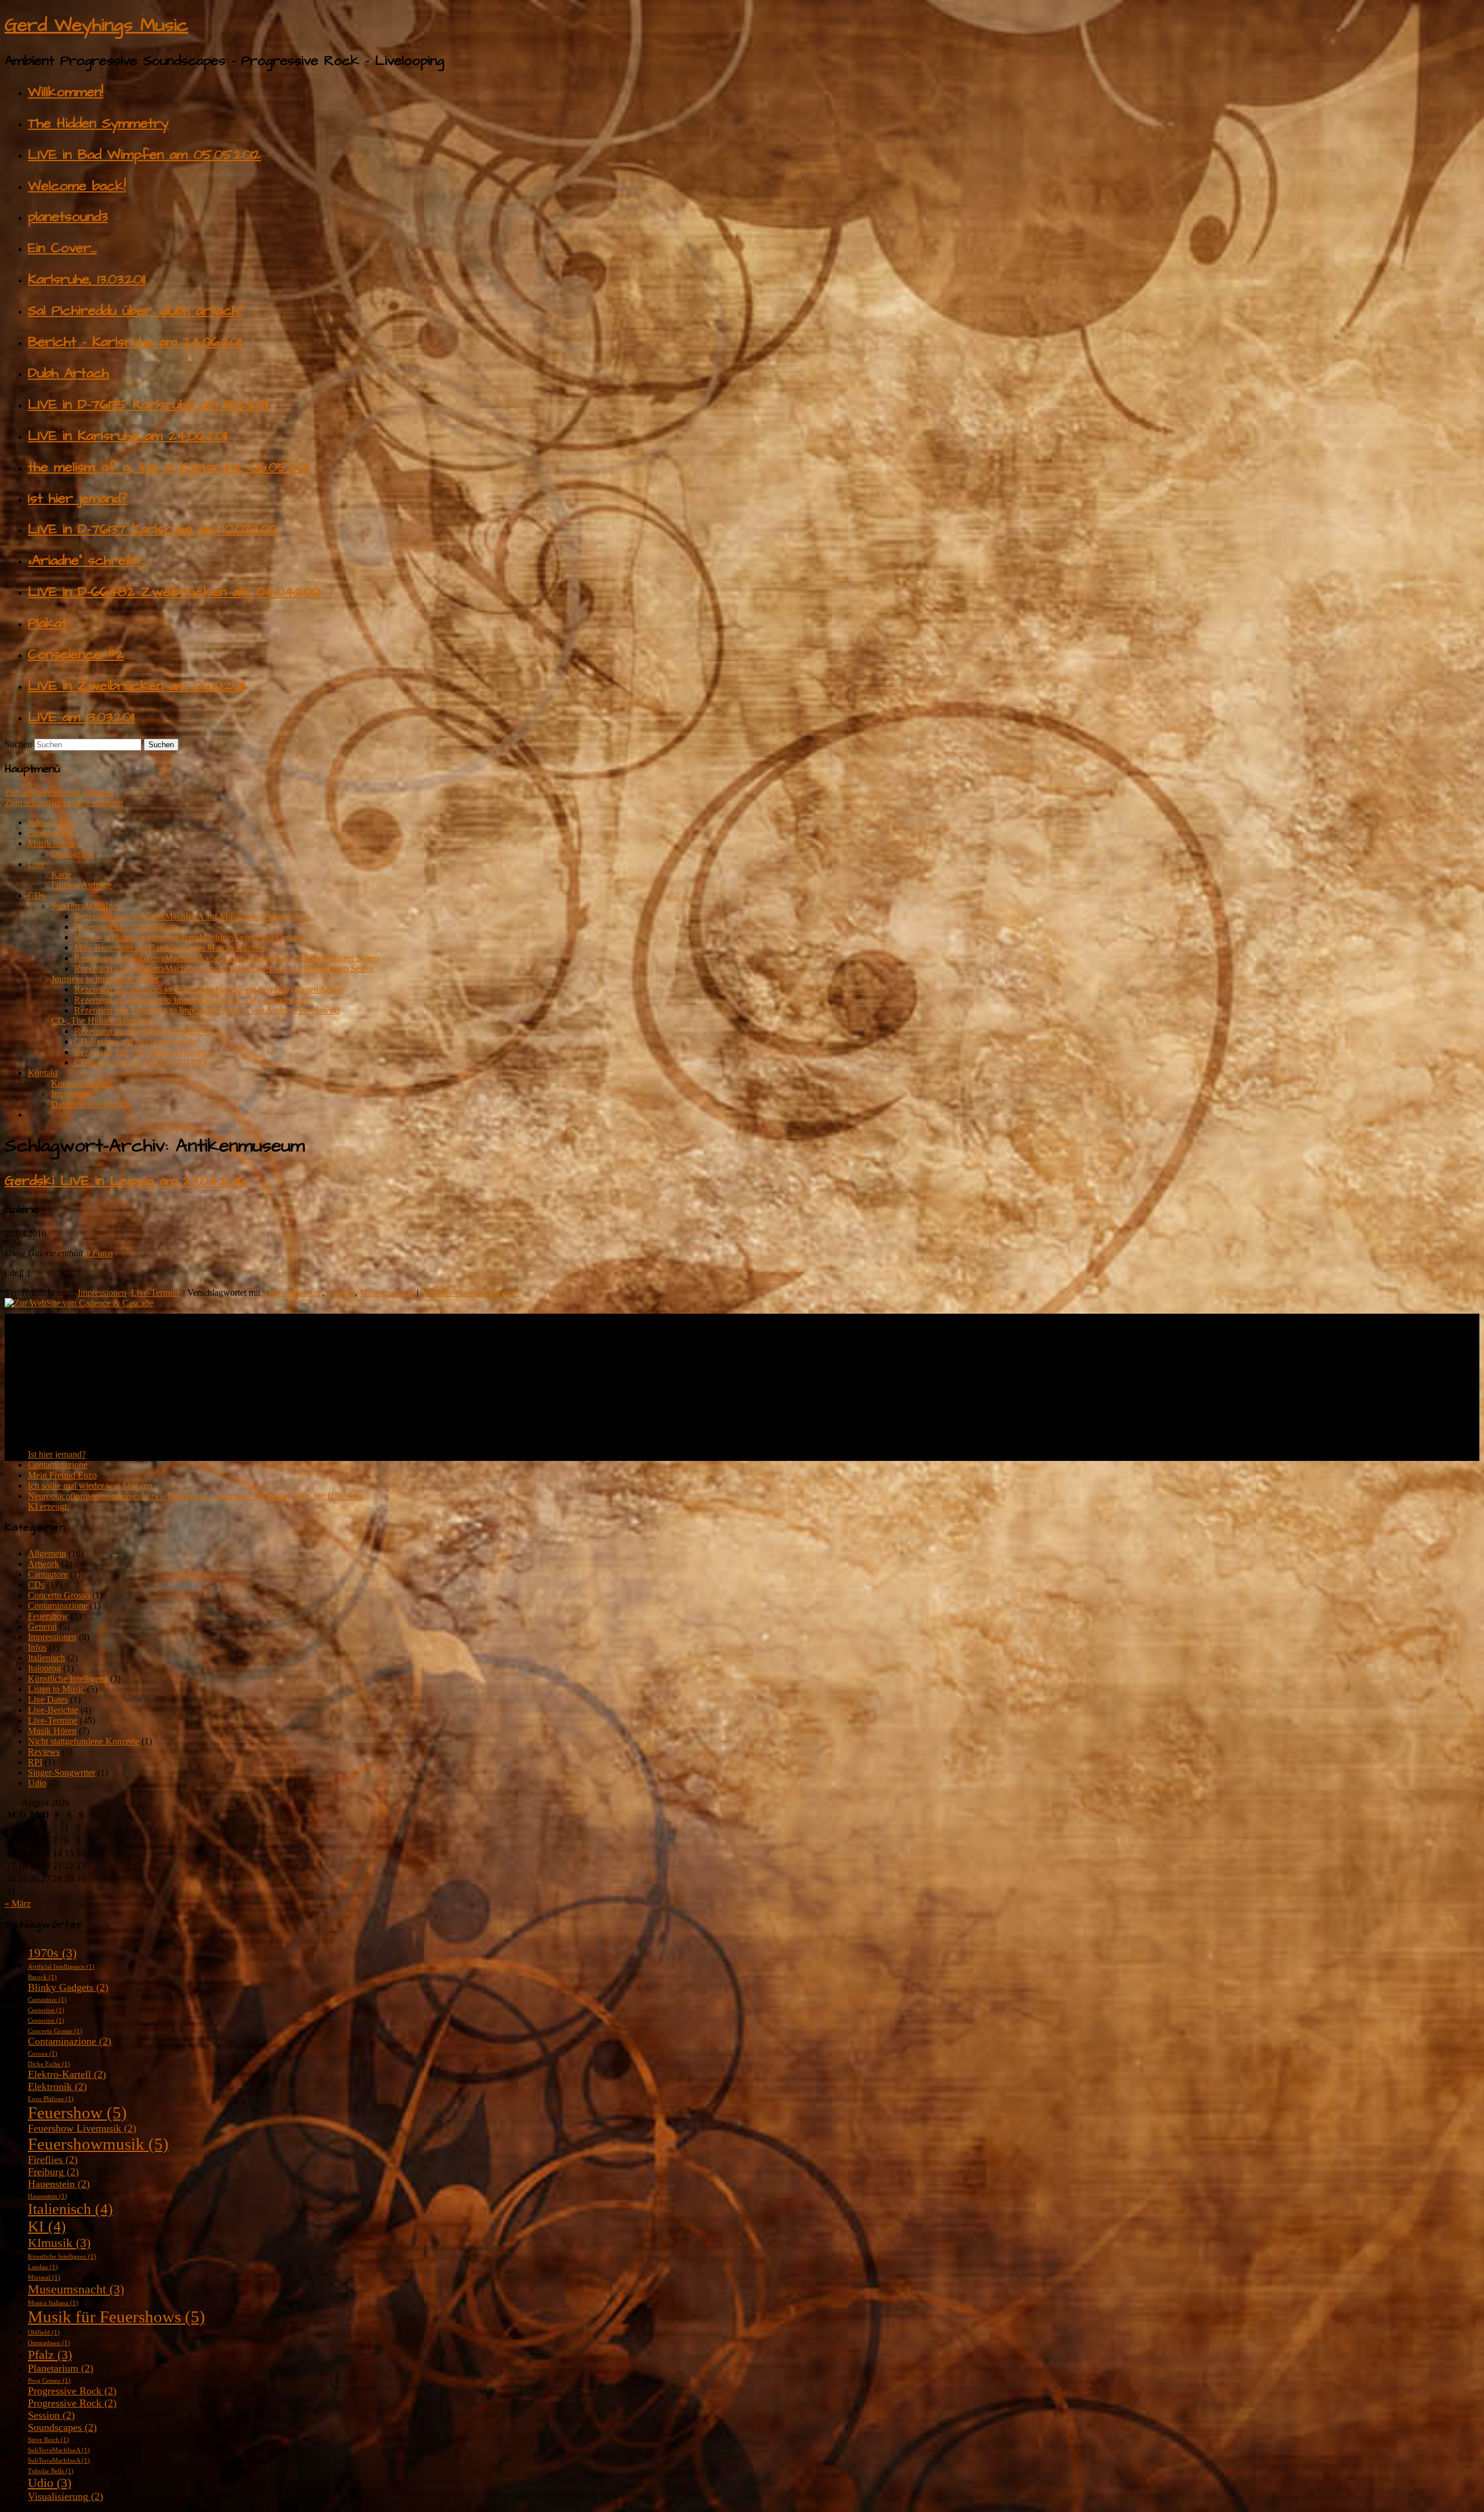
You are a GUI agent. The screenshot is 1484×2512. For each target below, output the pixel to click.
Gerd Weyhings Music (97, 25)
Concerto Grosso (59, 1595)
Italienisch (46, 1658)
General (42, 1626)
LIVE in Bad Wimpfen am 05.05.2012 (144, 155)
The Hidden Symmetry (98, 123)
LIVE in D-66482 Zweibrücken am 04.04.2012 (175, 592)
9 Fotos (99, 1253)
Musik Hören (52, 1731)
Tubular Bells (51, 2471)
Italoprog (44, 1668)
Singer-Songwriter (61, 1773)
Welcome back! (77, 186)
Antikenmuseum (292, 1293)
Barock (42, 1977)
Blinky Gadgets (68, 1987)
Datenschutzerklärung (91, 1104)
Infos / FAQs (52, 822)
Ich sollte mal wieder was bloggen (90, 1486)
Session (51, 2415)
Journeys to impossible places (105, 979)
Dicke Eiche (49, 2064)
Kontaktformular (81, 1083)
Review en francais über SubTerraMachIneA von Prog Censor (188, 937)
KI (47, 2226)
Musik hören (51, 843)
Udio (37, 1783)
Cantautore (48, 1574)
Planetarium (61, 2368)
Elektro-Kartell (67, 2074)
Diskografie (72, 854)
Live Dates (48, 1699)
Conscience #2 (76, 655)
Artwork (43, 1564)
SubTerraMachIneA (88, 906)
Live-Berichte (53, 1710)
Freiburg (53, 2172)
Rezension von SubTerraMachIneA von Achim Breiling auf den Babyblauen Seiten (227, 958)
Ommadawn (49, 2343)
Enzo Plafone (51, 2099)
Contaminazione (58, 1465)
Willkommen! (66, 92)
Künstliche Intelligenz (68, 1679)
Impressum (71, 1094)
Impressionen (102, 1293)
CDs (36, 895)
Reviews (44, 1752)
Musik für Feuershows (117, 2317)
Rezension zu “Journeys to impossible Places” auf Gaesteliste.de (192, 1000)
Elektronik (57, 2086)
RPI (35, 1762)
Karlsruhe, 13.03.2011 (87, 279)
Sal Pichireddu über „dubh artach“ (135, 311)
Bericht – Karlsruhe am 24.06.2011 (135, 342)
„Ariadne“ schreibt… (88, 561)
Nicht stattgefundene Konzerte (83, 1741)
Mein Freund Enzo (62, 1475)
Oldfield (44, 2333)
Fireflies (53, 2160)
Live (36, 864)
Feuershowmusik (98, 2144)
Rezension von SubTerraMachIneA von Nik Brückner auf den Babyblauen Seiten (224, 968)
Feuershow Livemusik (82, 2128)
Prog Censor (49, 2381)
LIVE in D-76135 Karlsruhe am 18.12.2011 (148, 405)
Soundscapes (62, 2427)
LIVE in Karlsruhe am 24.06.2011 (128, 436)
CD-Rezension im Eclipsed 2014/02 (140, 1062)
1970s (52, 1953)
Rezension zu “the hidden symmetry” (142, 1031)
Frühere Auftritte (81, 885)
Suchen (18, 744)
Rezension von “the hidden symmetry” (145, 1052)
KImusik (59, 2243)
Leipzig (341, 1293)
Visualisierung (66, 2496)
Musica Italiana (53, 2303)
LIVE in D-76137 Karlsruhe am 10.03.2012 (153, 529)
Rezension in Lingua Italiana (127, 927)
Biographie (48, 833)
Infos (37, 1647)
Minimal (44, 2277)
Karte (61, 875)
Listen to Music (56, 1689)
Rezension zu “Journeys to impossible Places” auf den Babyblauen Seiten (209, 989)
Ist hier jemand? (78, 499)
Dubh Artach (68, 373)
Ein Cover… (62, 248)
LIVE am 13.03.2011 (81, 717)
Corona (43, 2054)
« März (18, 1904)
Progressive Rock (72, 2391)
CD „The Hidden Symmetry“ (105, 1021)
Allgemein (47, 1553)
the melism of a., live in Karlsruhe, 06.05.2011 (168, 467)
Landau (43, 2267)
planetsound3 (68, 217)
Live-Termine (156, 1293)
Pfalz (50, 2355)
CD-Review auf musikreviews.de (135, 1041)
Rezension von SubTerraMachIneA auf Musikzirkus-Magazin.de (192, 916)
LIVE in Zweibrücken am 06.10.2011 (136, 686)
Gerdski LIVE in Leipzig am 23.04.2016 (126, 1181)
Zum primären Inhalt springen (59, 792)
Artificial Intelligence (61, 1967)
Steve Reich (48, 2440)
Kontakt (43, 1073)
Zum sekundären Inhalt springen (64, 803)
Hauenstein (59, 2184)
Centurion (46, 2010)
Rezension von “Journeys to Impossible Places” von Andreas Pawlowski (207, 1010)
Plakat (48, 623)
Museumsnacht (387, 1293)
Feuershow (48, 1616)
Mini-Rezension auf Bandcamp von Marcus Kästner (170, 948)
